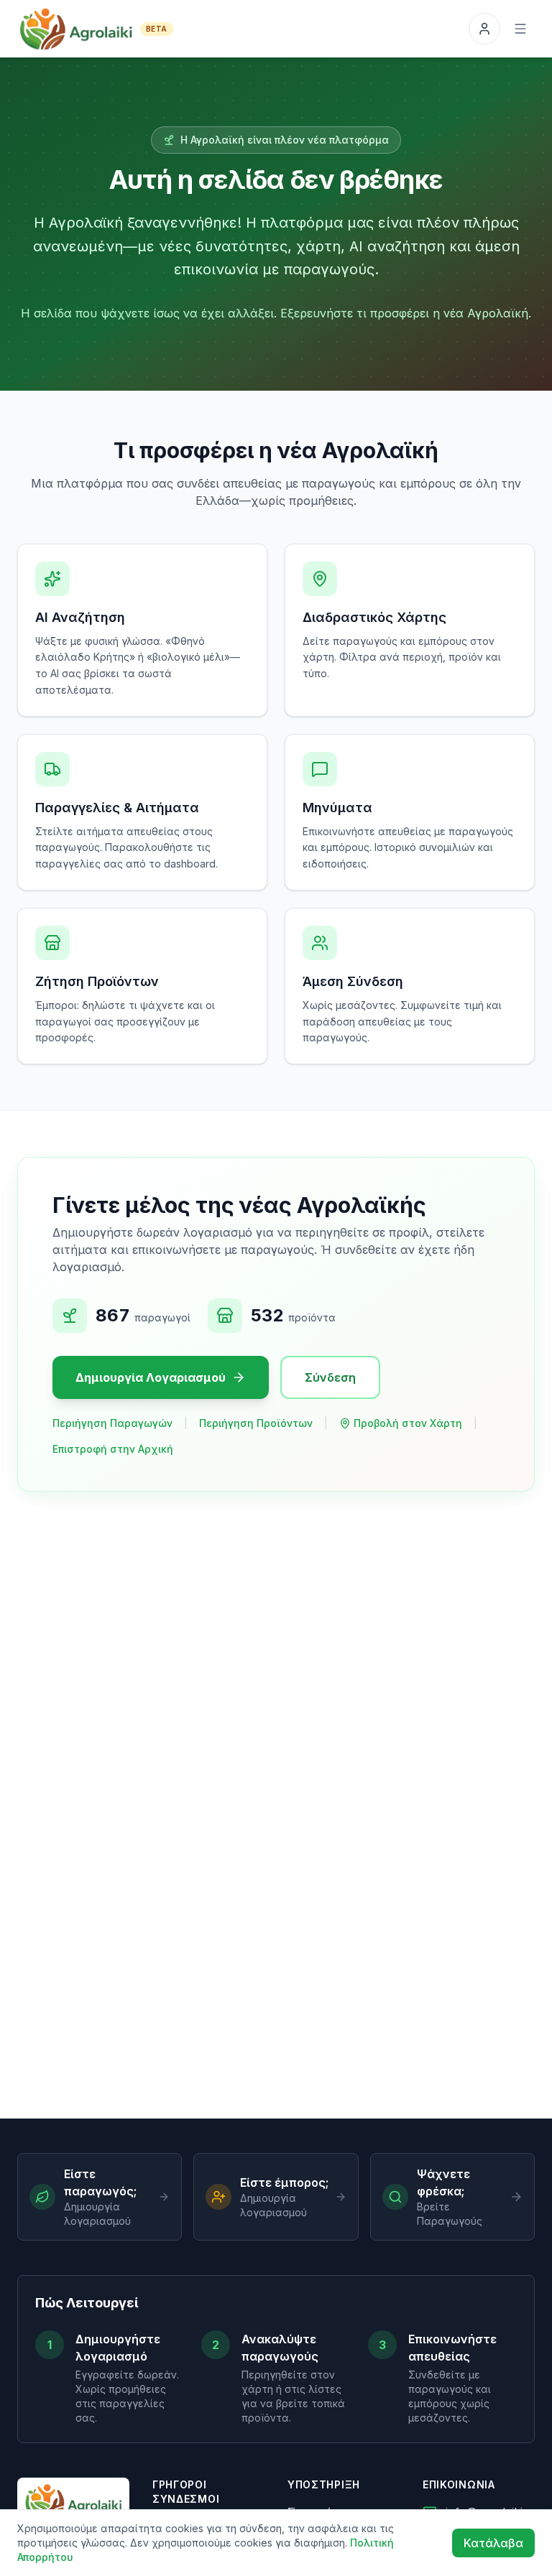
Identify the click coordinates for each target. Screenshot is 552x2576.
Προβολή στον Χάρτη (408, 1423)
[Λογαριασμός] (484, 29)
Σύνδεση (330, 1377)
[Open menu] (520, 29)
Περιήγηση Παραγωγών (112, 1423)
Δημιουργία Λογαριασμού (151, 1377)
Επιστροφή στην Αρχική (113, 1449)
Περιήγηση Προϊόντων (256, 1423)
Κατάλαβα (493, 2543)
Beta (157, 29)
